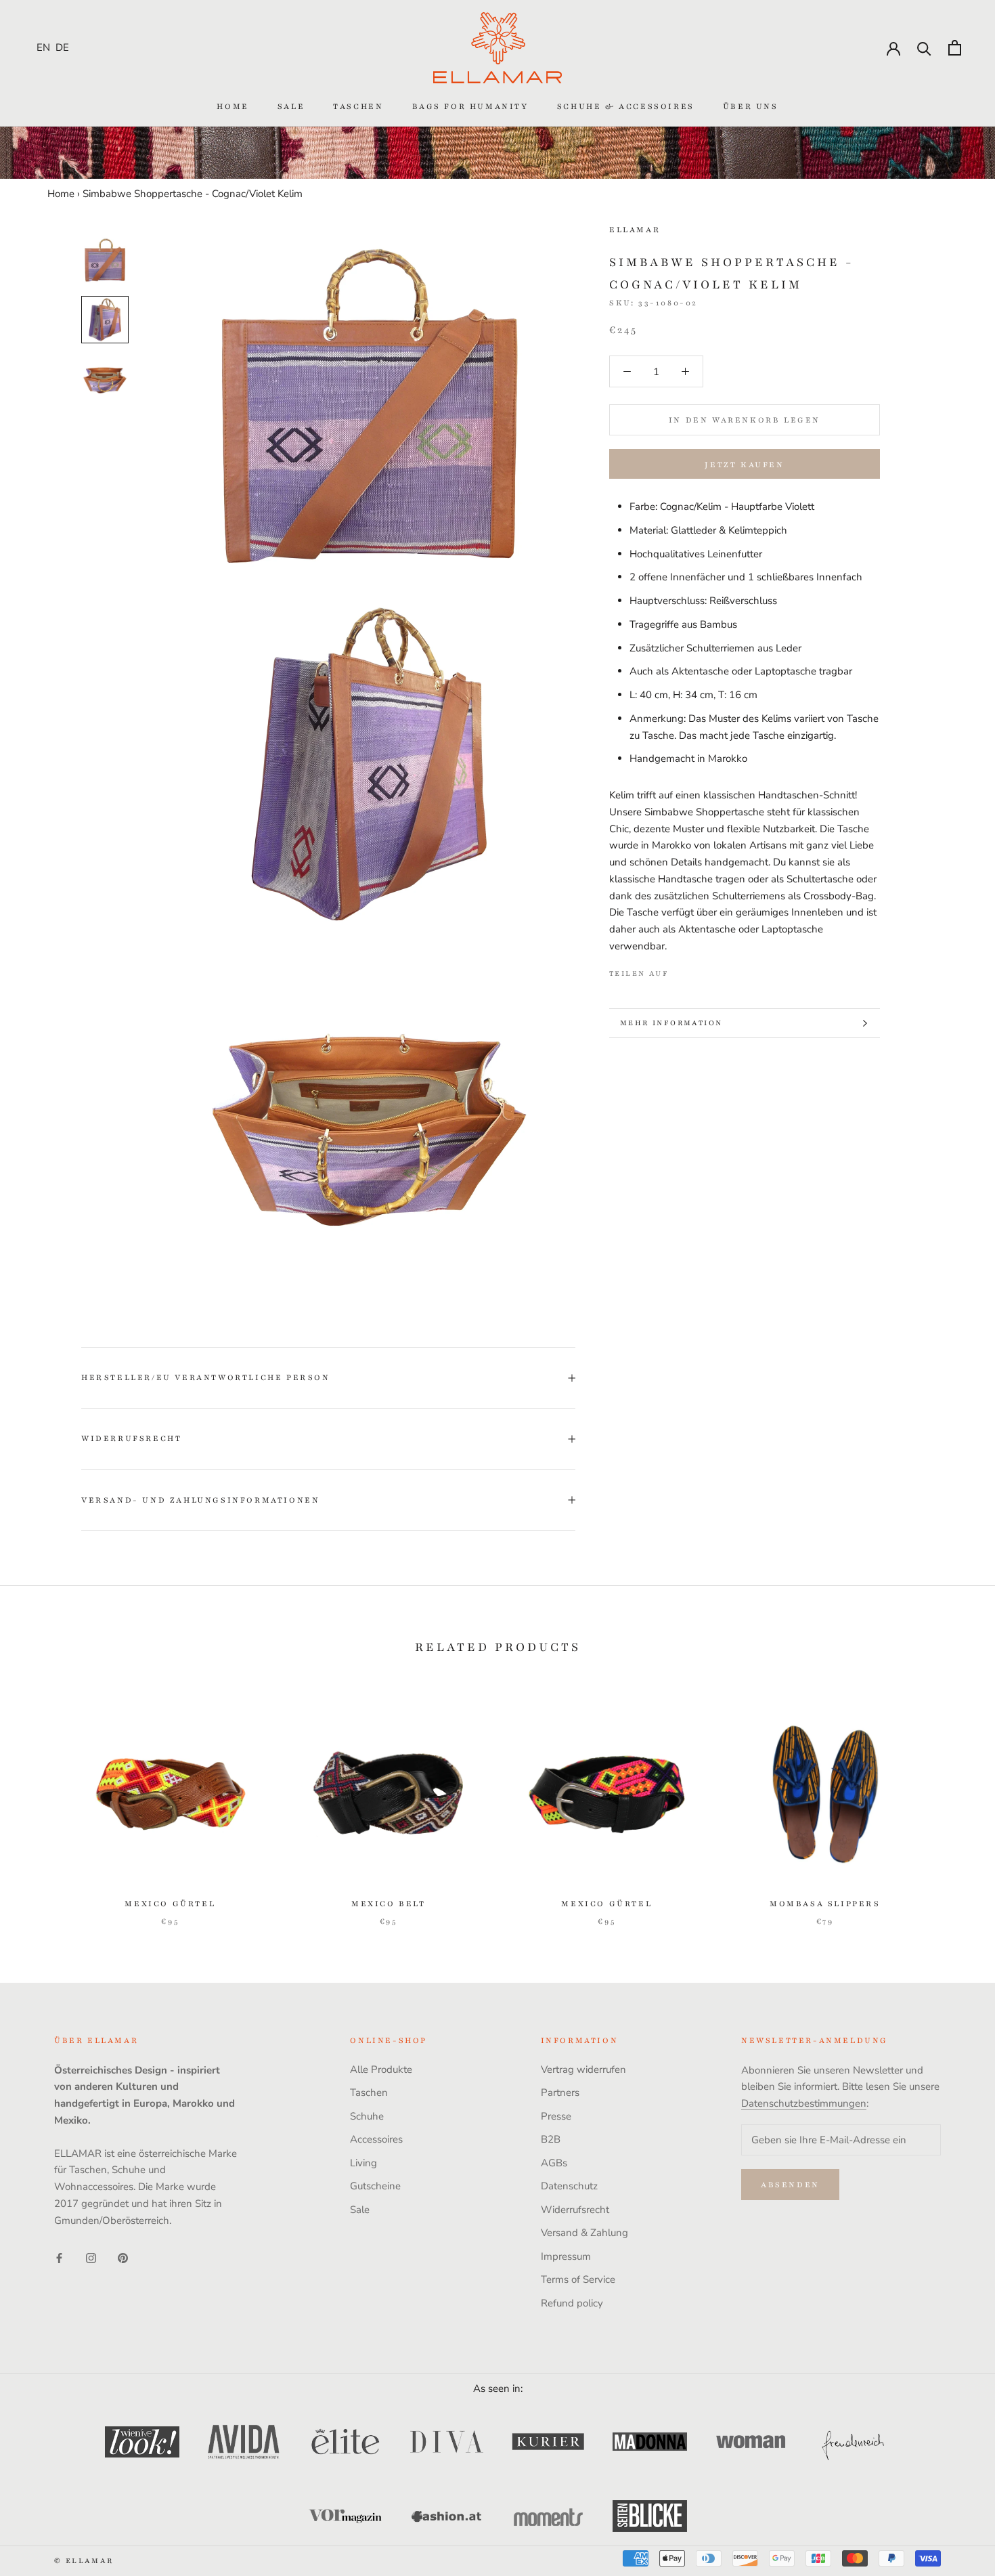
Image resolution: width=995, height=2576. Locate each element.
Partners (560, 2092)
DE (62, 47)
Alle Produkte (381, 2069)
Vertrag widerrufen (583, 2069)
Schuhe (367, 2116)
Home (233, 106)
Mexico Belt (389, 1904)
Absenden (790, 2185)
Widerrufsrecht (131, 1438)
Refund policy (572, 2303)
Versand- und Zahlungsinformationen (200, 1500)
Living (363, 2163)
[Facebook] (682, 970)
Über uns (751, 106)
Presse (556, 2116)
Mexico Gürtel (170, 1904)
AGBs (554, 2163)
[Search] (924, 48)
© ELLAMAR (84, 2561)
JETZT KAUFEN (744, 465)
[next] (953, 1802)
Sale (291, 106)
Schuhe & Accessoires (626, 106)
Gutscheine (375, 2186)
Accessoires (376, 2139)
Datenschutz (569, 2186)
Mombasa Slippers (825, 1904)
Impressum (566, 2256)
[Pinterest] (717, 970)
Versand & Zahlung (584, 2233)
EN (43, 47)
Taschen (358, 106)
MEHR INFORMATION (671, 1023)
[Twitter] (699, 970)
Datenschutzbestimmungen (804, 2103)
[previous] (42, 1802)
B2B (551, 2139)
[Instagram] (91, 2257)
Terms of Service (578, 2279)
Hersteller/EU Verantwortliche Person (206, 1377)
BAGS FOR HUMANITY (470, 106)
